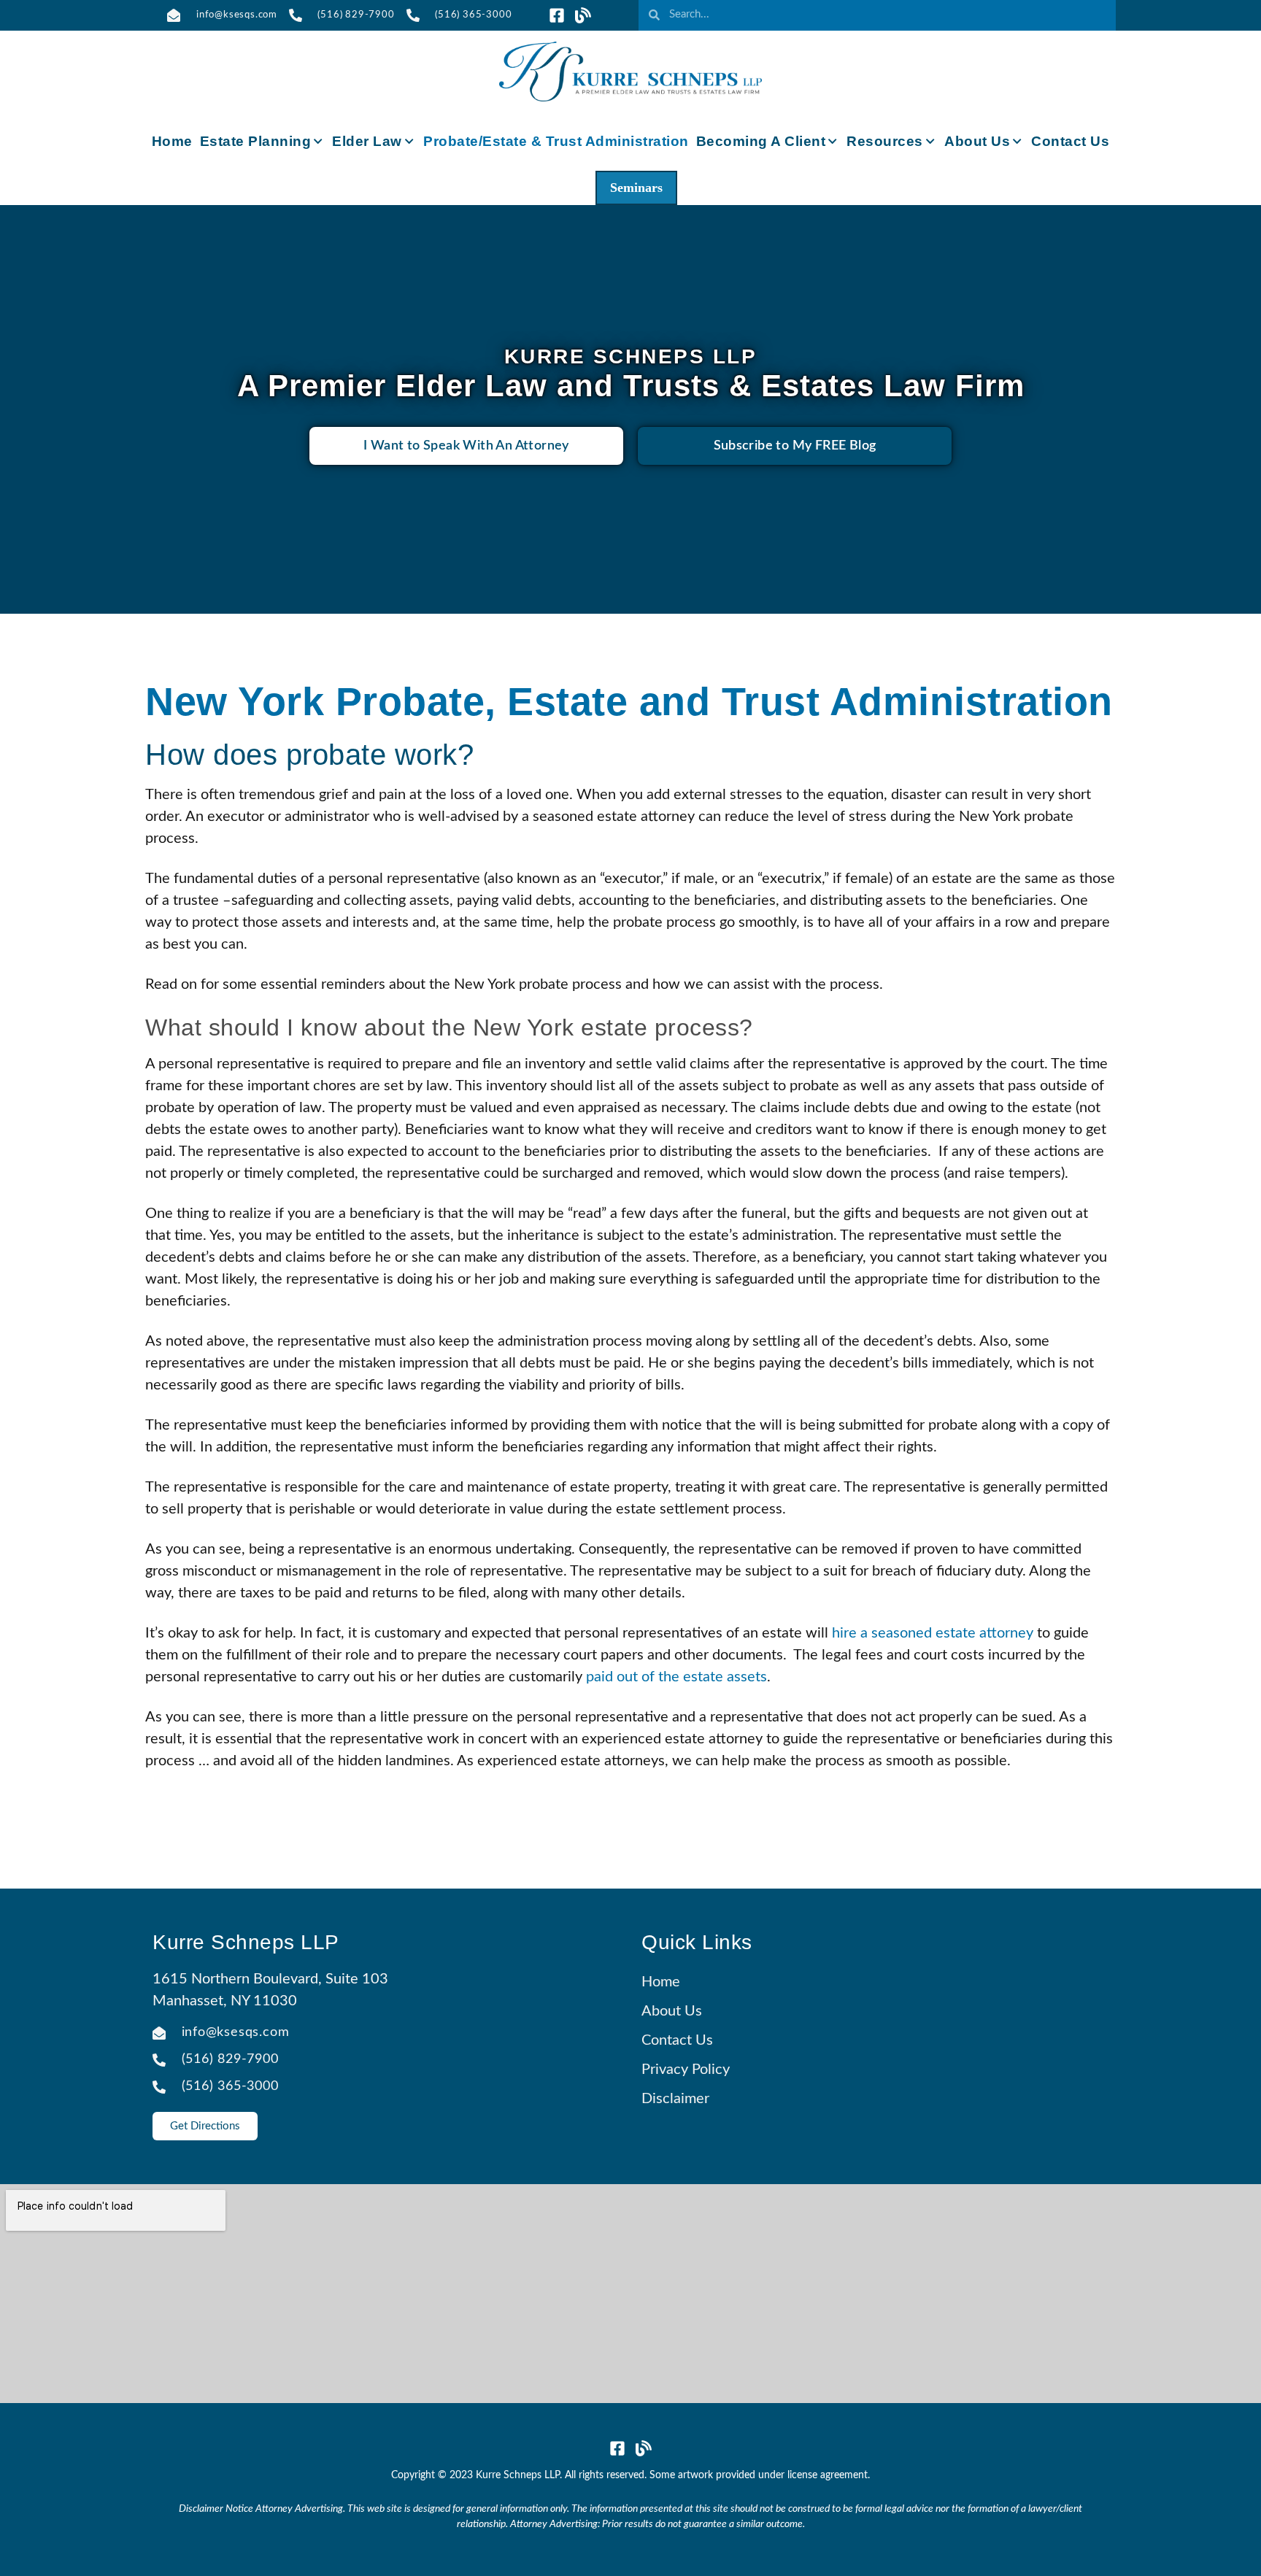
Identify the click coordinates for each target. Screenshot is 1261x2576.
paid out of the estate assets (676, 1677)
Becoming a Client (761, 141)
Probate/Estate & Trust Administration (556, 141)
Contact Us (1070, 141)
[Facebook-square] (557, 15)
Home (172, 141)
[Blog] (583, 15)
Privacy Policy (686, 2070)
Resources (885, 141)
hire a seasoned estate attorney (933, 1633)
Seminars (636, 188)
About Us (977, 141)
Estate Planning (256, 141)
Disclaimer (675, 2099)
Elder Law (367, 141)
